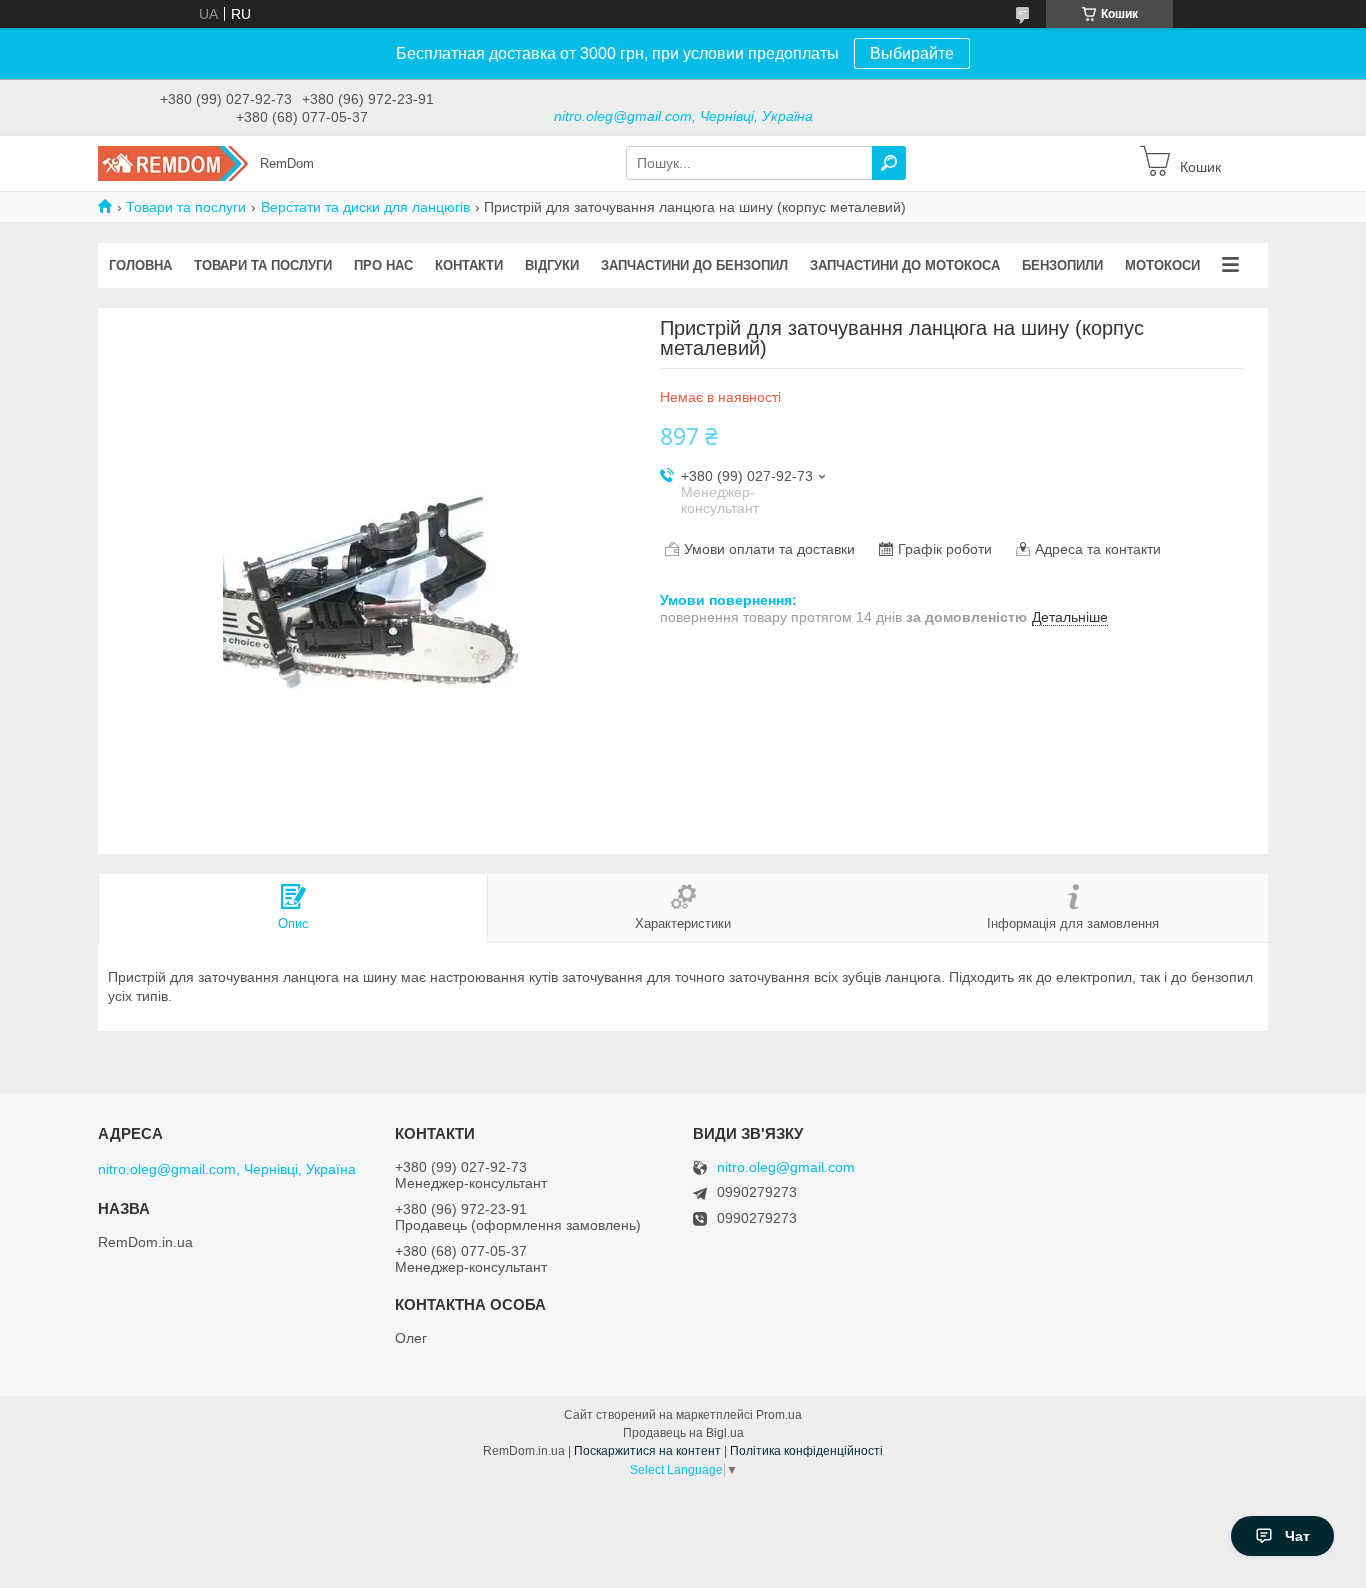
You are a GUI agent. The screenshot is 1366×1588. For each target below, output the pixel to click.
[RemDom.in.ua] (173, 162)
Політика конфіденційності (806, 1451)
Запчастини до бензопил (694, 265)
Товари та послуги (186, 207)
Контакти (469, 265)
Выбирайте (912, 53)
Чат (1297, 1536)
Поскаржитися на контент (647, 1451)
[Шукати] (889, 163)
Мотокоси (1162, 265)
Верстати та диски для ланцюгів (365, 207)
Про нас (383, 265)
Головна (140, 265)
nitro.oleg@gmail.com (786, 1167)
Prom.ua (779, 1415)
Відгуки (552, 265)
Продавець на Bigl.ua (683, 1433)
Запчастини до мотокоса (905, 265)
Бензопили (1062, 265)
